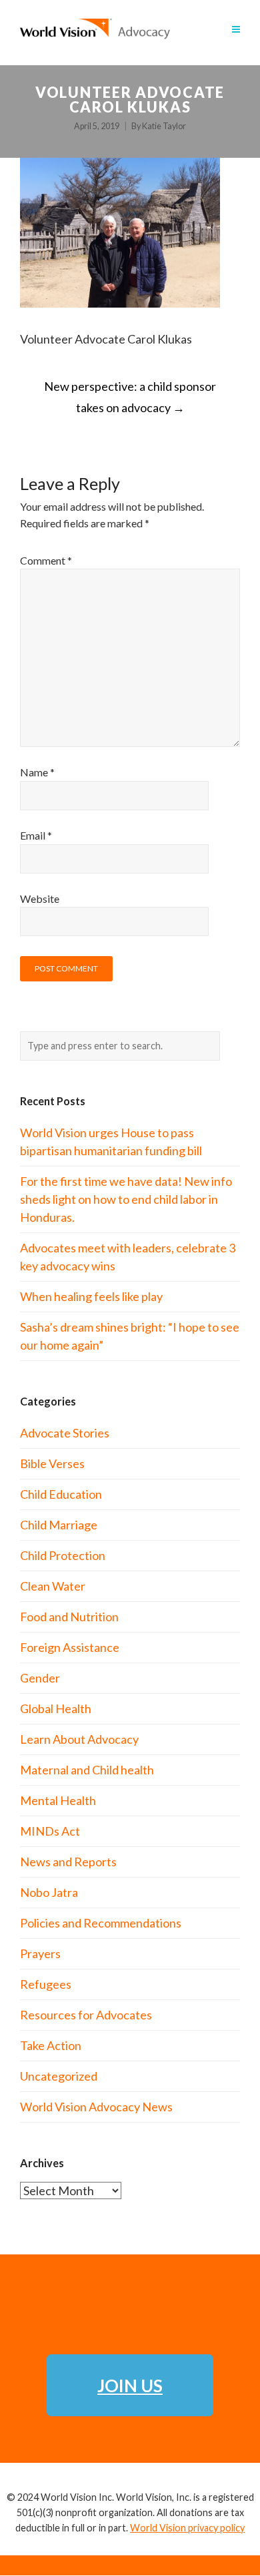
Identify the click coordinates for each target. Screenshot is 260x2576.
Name (37, 772)
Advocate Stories (65, 1433)
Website (40, 899)
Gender (40, 1678)
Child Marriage (59, 1525)
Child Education (61, 1494)
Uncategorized (59, 2076)
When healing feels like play (91, 1296)
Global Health (56, 1708)
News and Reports (68, 1862)
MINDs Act (50, 1831)
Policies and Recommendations (101, 1923)
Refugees (46, 1984)
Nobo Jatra (49, 1892)
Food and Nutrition (69, 1617)
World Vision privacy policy (187, 2528)
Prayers (40, 1953)
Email (36, 835)
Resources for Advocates (86, 2015)
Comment (46, 560)
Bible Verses (52, 1463)
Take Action (51, 2045)
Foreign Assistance (70, 1647)
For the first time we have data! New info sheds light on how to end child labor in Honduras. (126, 1199)
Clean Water (53, 1586)
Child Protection (63, 1555)
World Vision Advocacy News (96, 2107)
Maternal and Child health (87, 1770)
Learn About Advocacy (79, 1739)
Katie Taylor (164, 126)
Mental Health (58, 1800)
